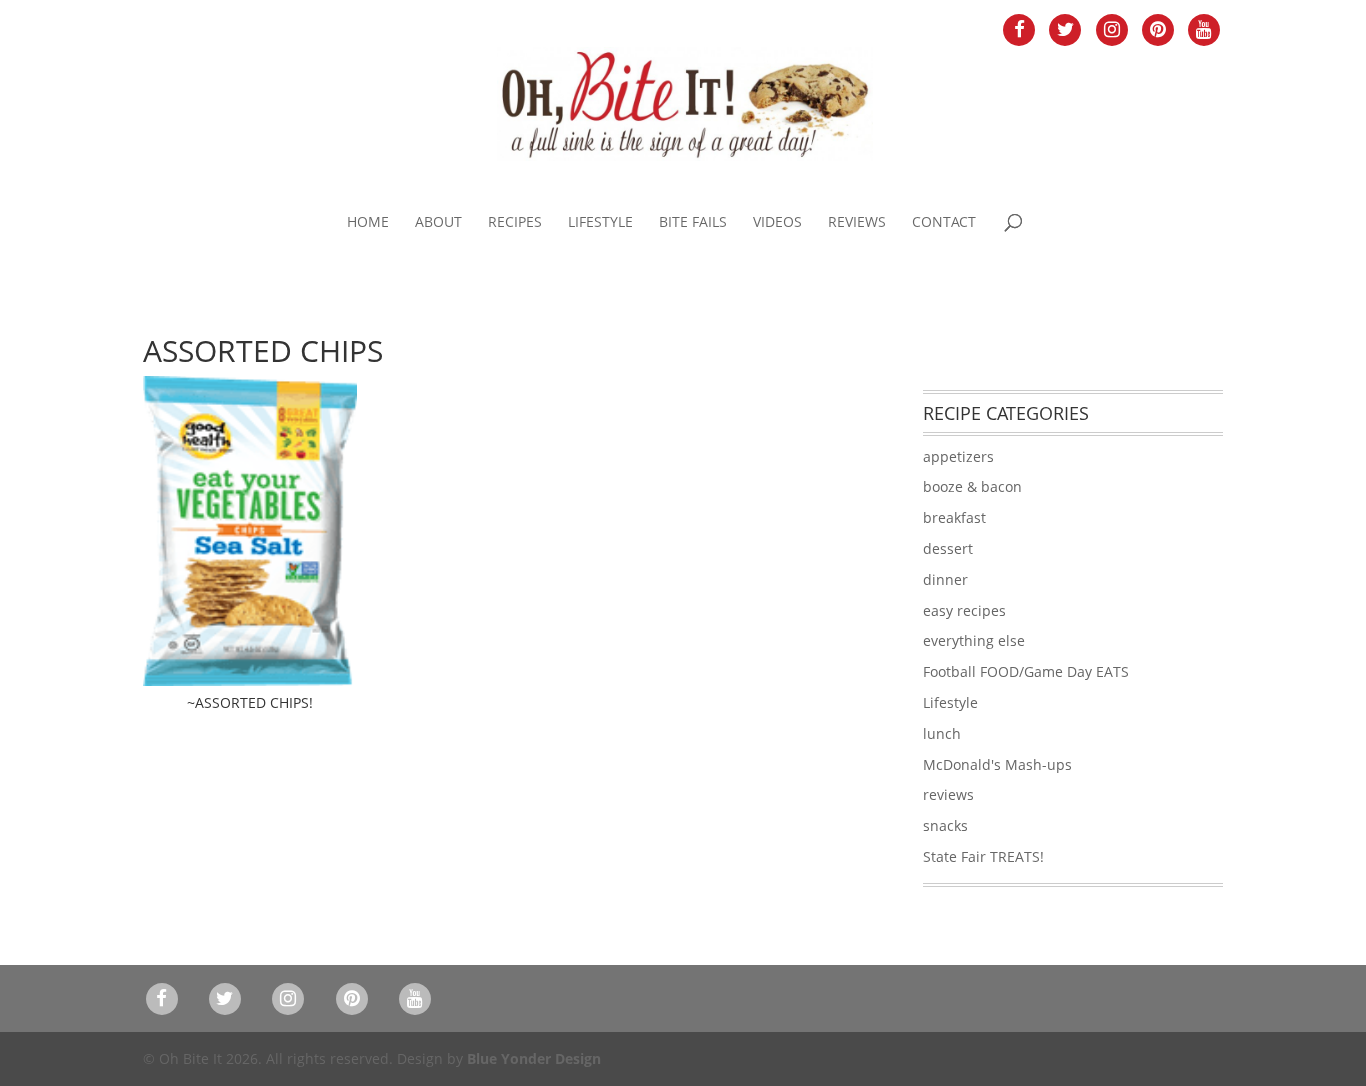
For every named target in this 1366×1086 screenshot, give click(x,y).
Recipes (515, 223)
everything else (974, 640)
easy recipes (964, 610)
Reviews (857, 223)
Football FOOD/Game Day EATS (1026, 671)
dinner (945, 579)
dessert (948, 548)
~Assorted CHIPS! (250, 702)
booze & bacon (972, 486)
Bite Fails (693, 223)
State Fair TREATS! (983, 856)
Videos (777, 223)
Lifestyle (600, 223)
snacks (945, 825)
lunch (942, 733)
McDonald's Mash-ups (997, 764)
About (438, 223)
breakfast (954, 517)
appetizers (958, 456)
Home (368, 223)
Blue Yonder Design (534, 1058)
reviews (948, 794)
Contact (944, 223)
